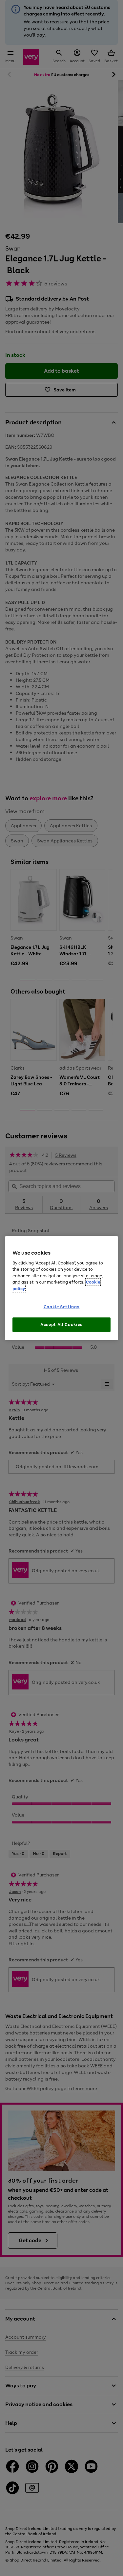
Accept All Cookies (61, 1324)
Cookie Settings (62, 1307)
